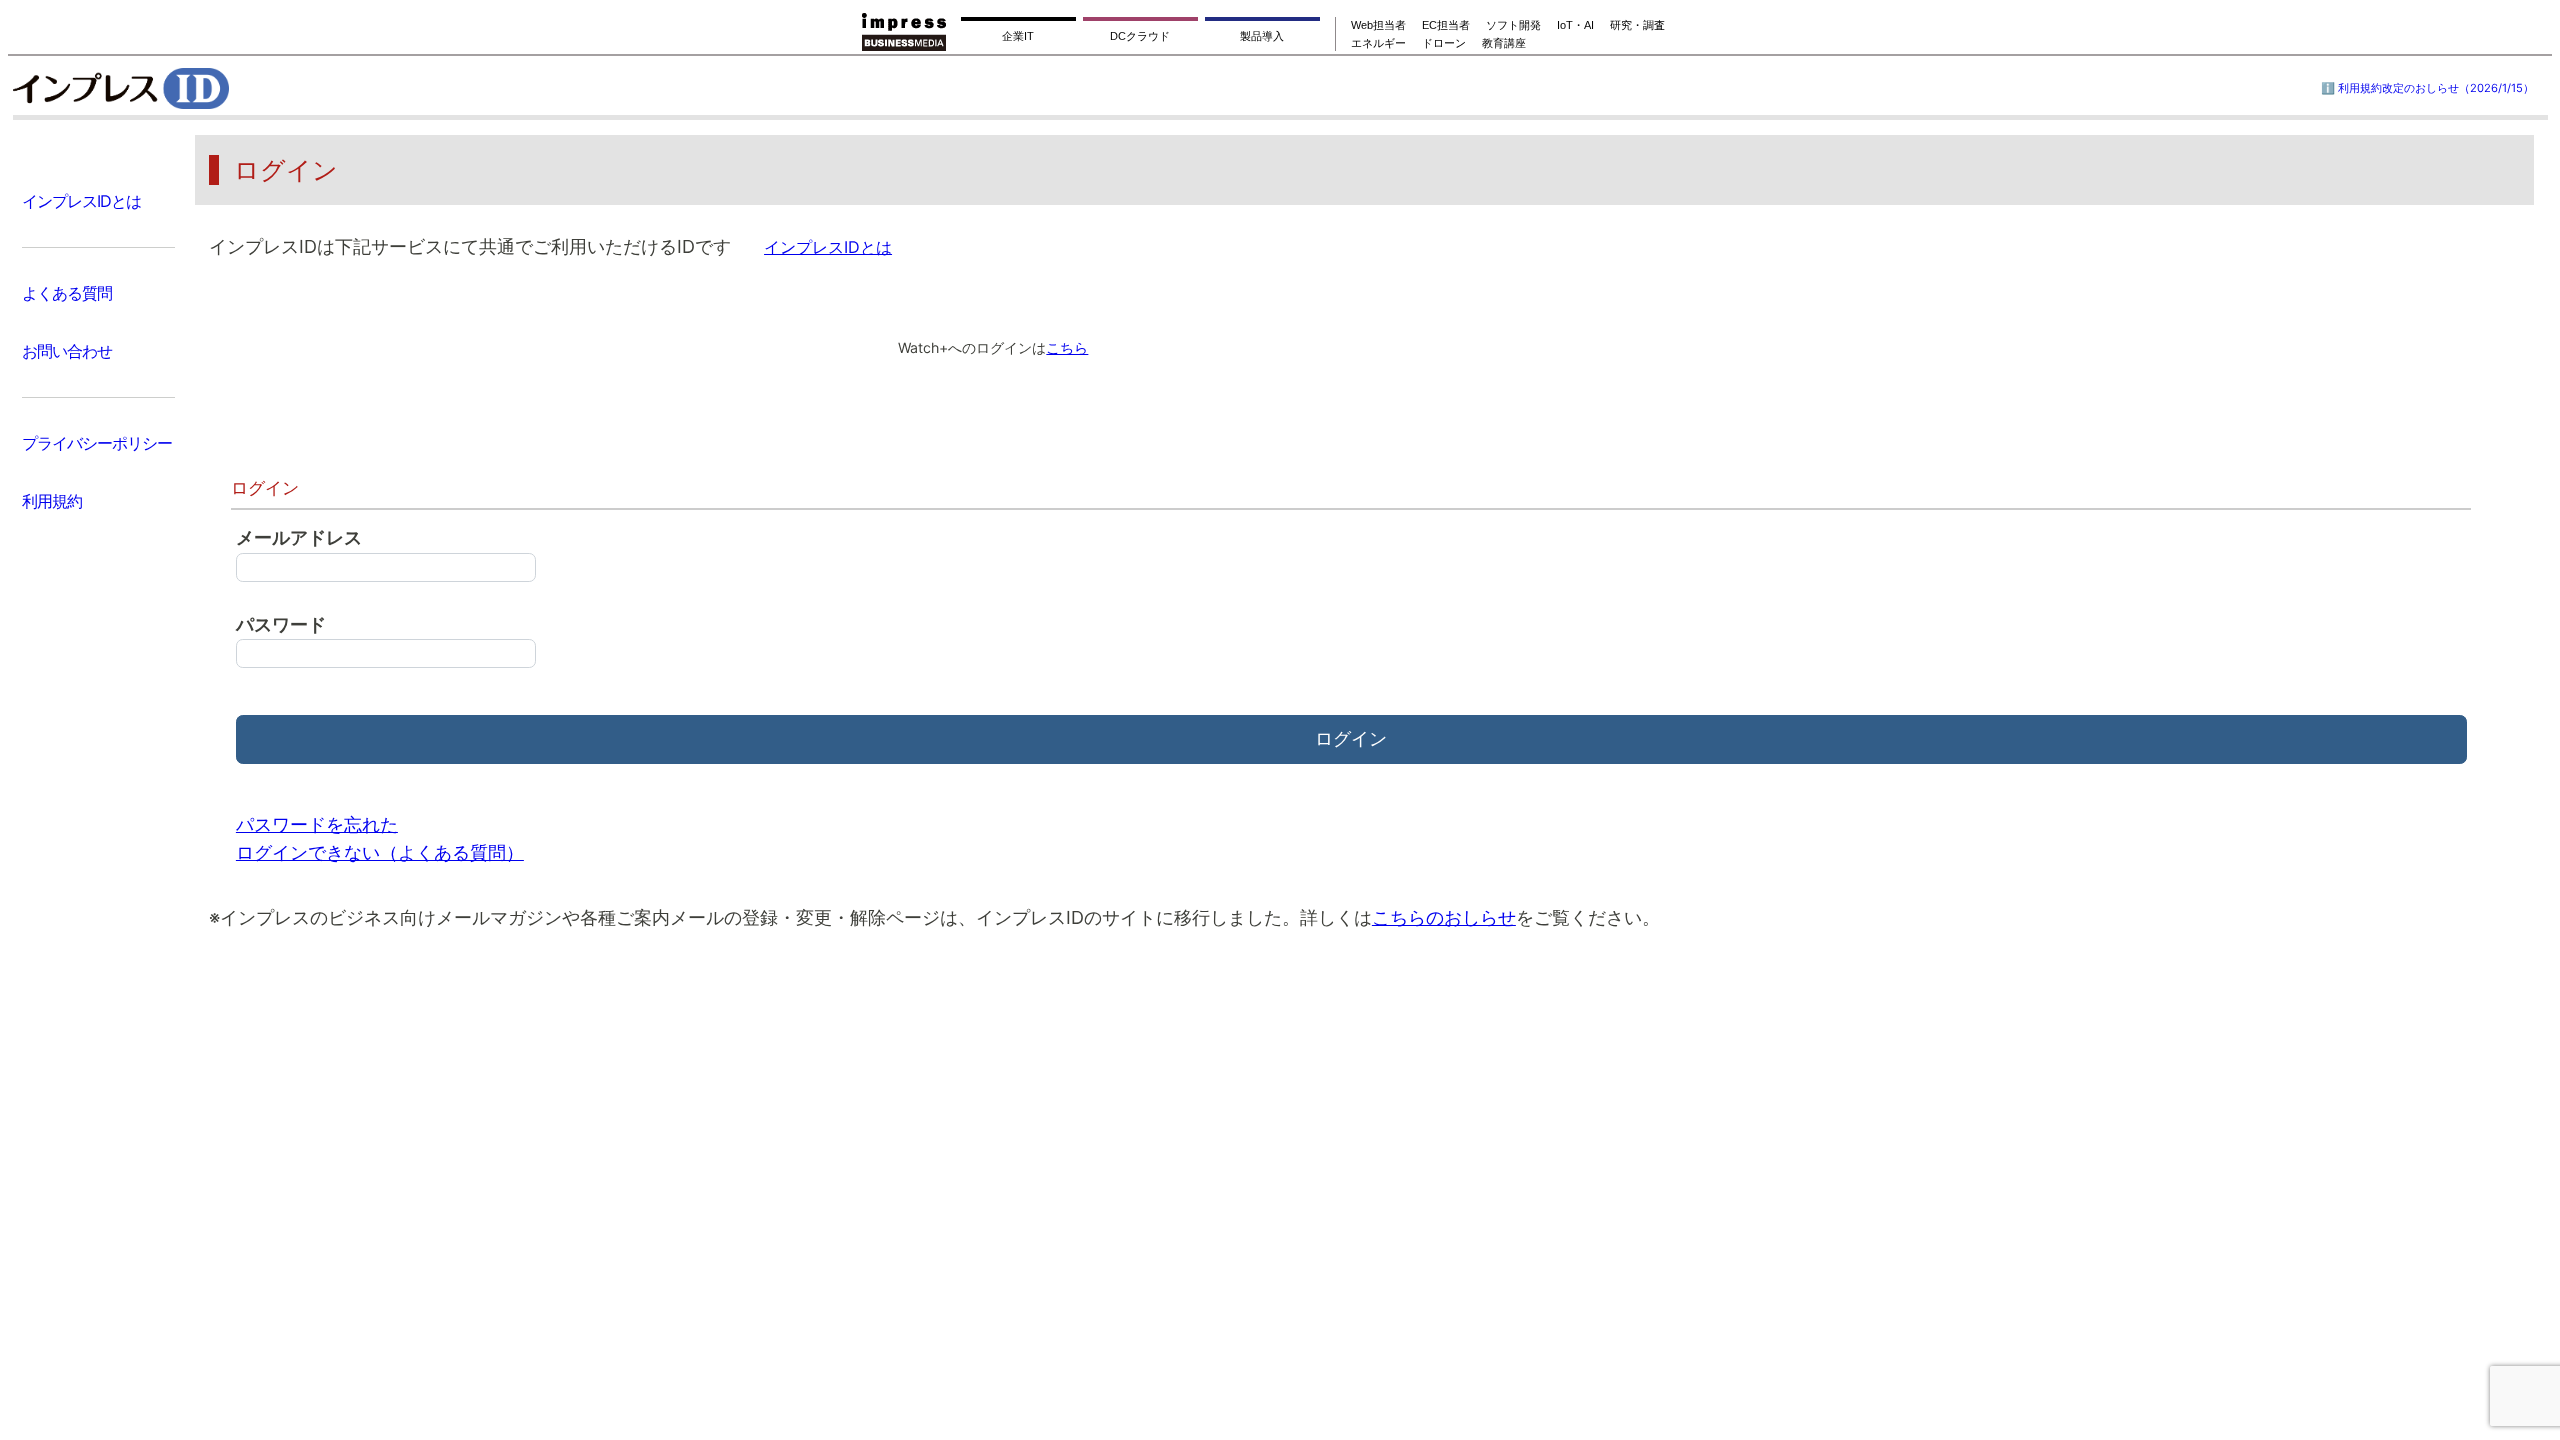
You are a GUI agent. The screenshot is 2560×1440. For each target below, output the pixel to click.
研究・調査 (1637, 25)
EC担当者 (1446, 25)
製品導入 (1262, 36)
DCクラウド (1140, 36)
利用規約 (52, 501)
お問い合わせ (67, 351)
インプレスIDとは (81, 201)
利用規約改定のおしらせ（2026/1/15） (2436, 88)
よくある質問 (67, 293)
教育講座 (1504, 43)
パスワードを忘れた (317, 824)
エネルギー (1378, 43)
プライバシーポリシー (97, 443)
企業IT (1018, 36)
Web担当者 (1378, 25)
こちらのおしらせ (1444, 917)
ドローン (1444, 43)
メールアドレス (299, 537)
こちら (1067, 347)
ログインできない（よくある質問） (380, 852)
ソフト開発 (1513, 25)
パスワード (281, 624)
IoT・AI (1575, 25)
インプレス (171, 88)
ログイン (1351, 738)
